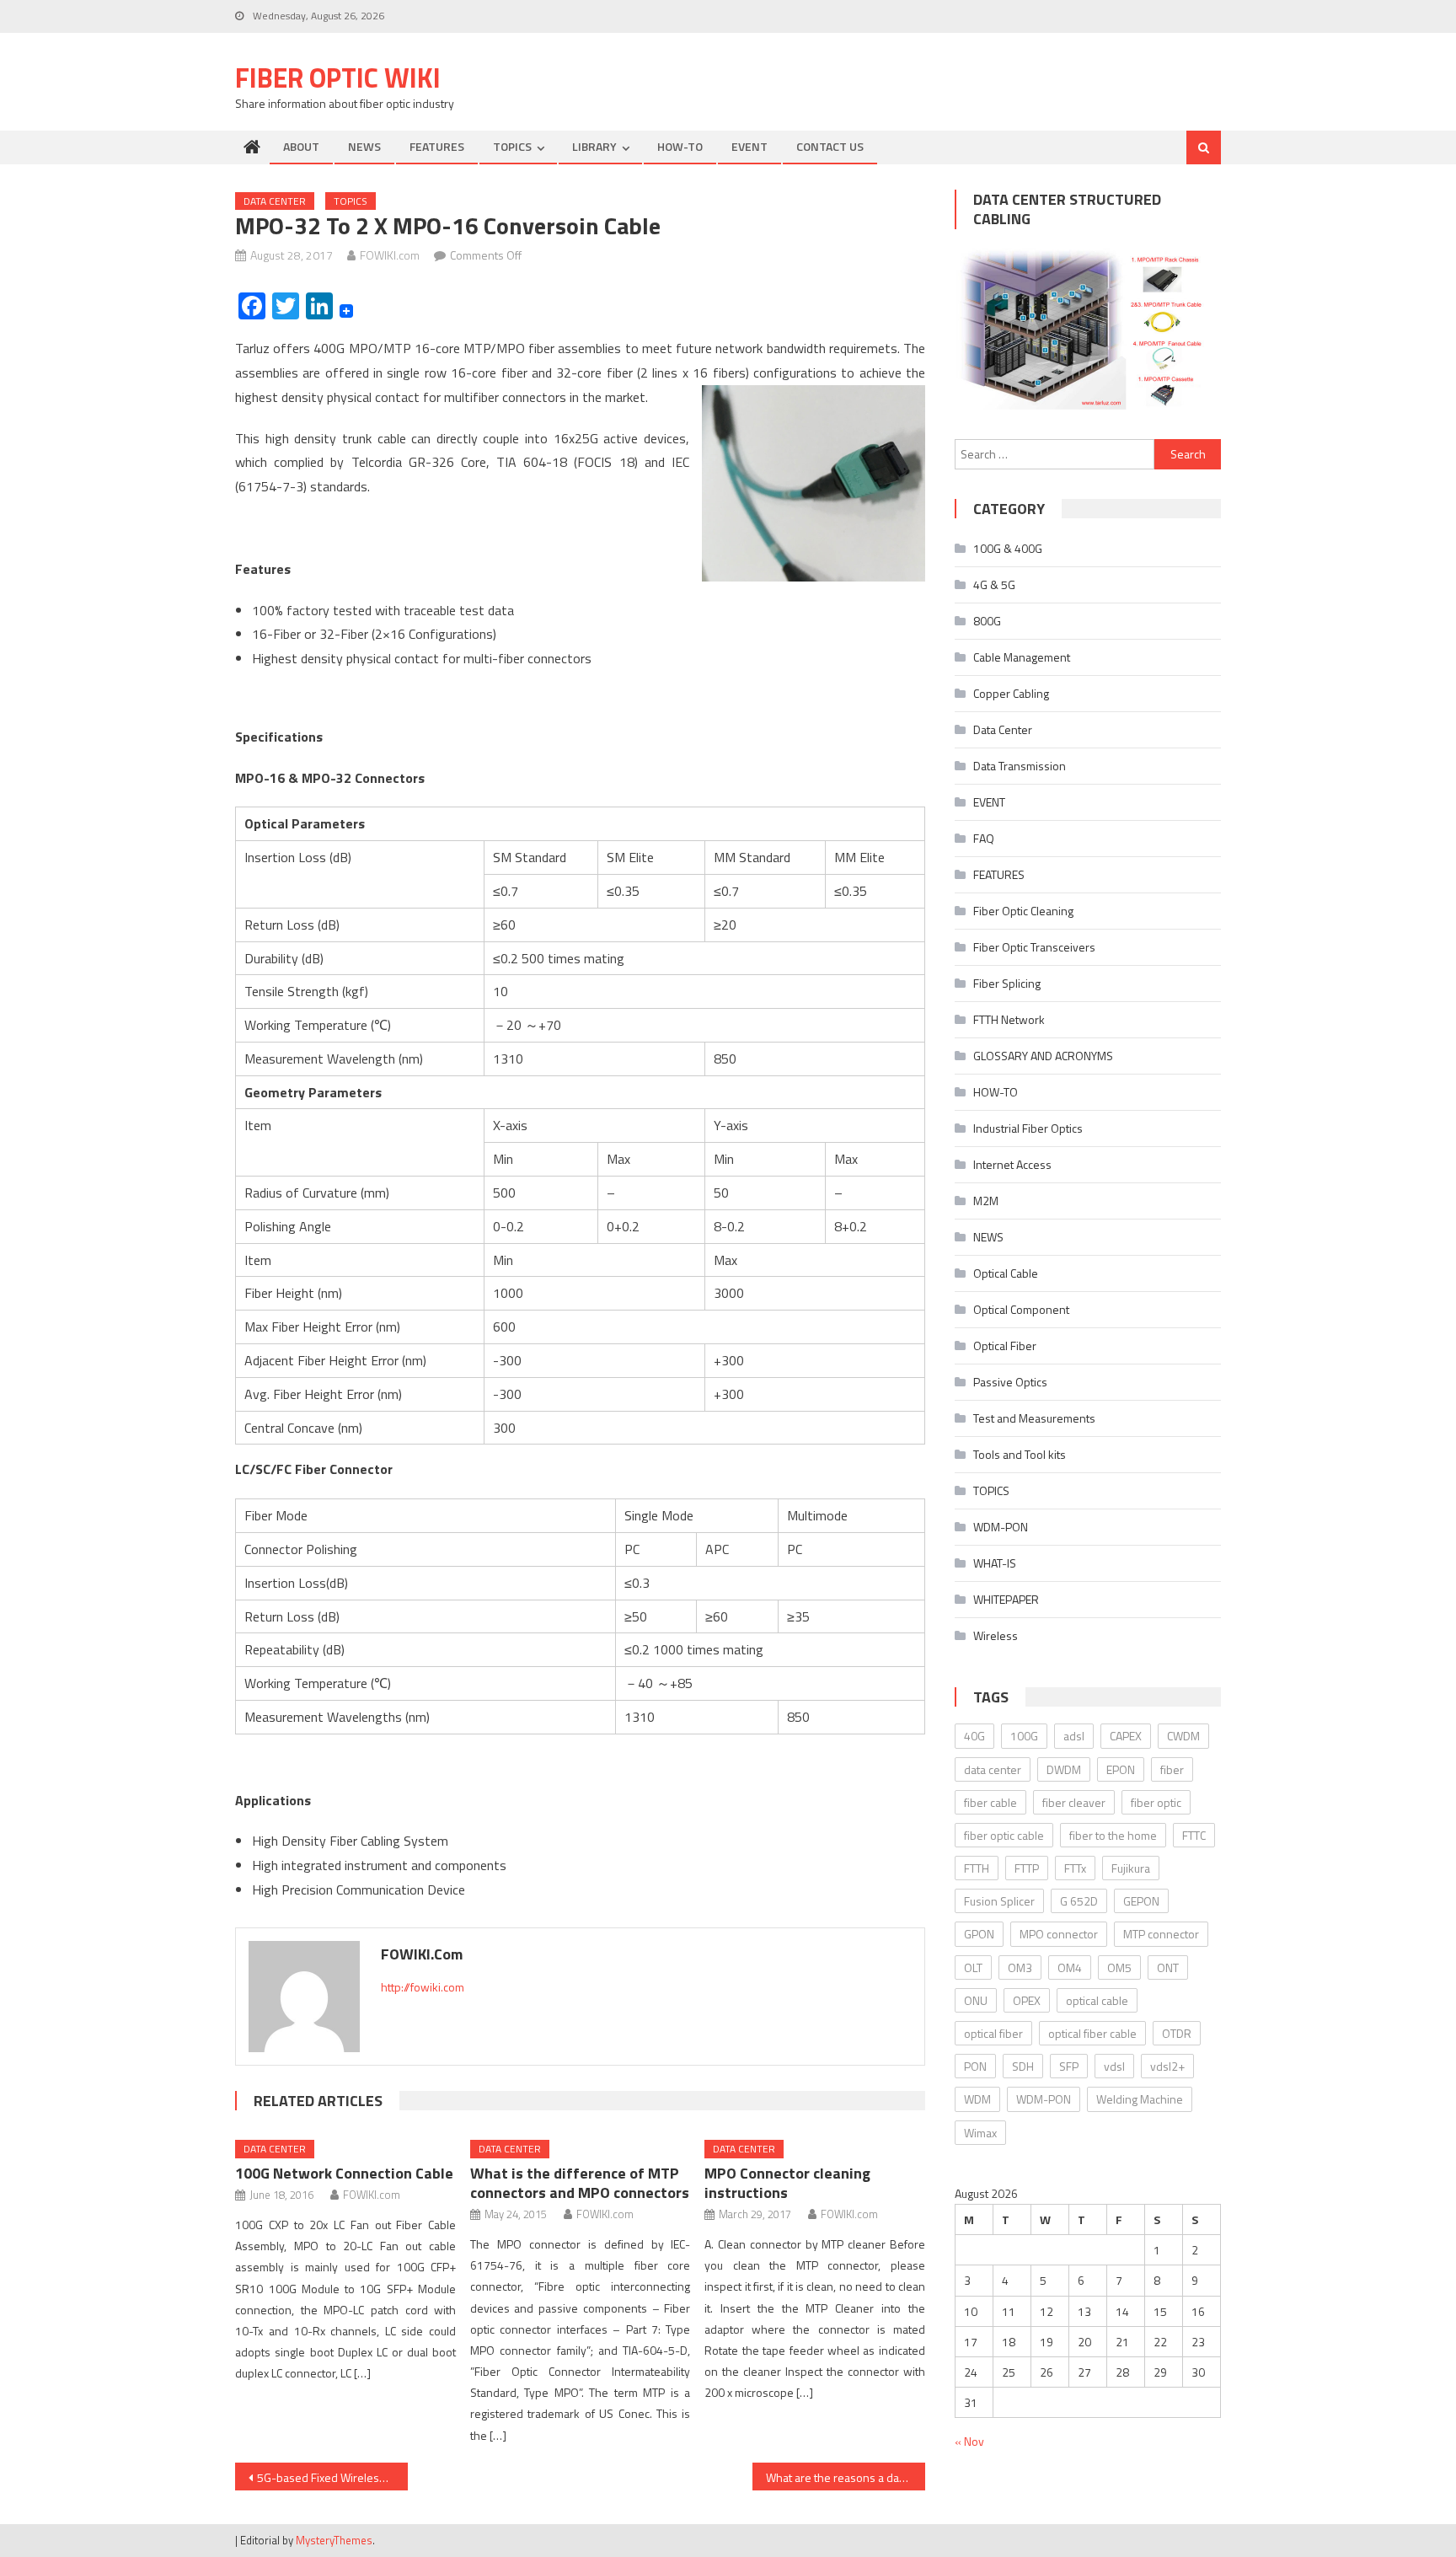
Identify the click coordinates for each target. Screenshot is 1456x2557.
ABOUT (301, 146)
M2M (986, 1201)
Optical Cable (1006, 1273)
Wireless (996, 1635)
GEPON (1141, 1901)
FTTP (1027, 1868)
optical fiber (993, 2033)
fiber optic (1156, 1802)
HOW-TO (680, 146)
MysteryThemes (334, 2540)
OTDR (1177, 2033)
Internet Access (1012, 1164)
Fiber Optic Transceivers (1034, 947)
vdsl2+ (1167, 2066)
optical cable (1097, 2000)
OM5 (1119, 1967)
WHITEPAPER (1006, 1599)
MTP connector (1161, 1934)
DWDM (1064, 1769)
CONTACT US (830, 146)
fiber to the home (1113, 1835)
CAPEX (1126, 1736)
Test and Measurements (1034, 1418)
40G (974, 1736)
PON (975, 2066)
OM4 (1070, 1967)
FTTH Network (1009, 1019)
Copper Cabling (1011, 693)
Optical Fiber (1005, 1346)
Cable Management (1022, 657)
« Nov (969, 2441)
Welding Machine (1140, 2099)
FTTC (1194, 1835)
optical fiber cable (1092, 2033)
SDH (1023, 2066)
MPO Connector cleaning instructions (787, 2183)
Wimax (980, 2133)
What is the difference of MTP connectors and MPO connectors (580, 2183)
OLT (973, 1967)
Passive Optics (1010, 1382)
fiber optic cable (1004, 1835)
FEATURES (437, 146)
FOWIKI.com (390, 255)
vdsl (1114, 2066)
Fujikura (1131, 1868)
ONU (976, 2000)
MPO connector (1059, 1934)
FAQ (984, 838)
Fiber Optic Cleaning (1023, 911)
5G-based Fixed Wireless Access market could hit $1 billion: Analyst (332, 2477)
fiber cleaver (1074, 1802)
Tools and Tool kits (1020, 1454)
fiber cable (990, 1802)
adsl (1074, 1736)
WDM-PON (1001, 1527)
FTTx (1075, 1868)
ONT (1168, 1967)
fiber (1172, 1769)
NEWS (364, 146)
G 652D (1079, 1901)
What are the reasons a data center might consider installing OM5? (846, 2477)
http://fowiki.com (423, 1987)
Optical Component (1021, 1309)
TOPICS (512, 146)
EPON (1121, 1769)
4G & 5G (994, 584)
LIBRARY (594, 146)
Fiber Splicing (1007, 983)
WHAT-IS (995, 1563)
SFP (1069, 2066)
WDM (977, 2099)
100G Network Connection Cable (344, 2173)
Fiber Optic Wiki (338, 78)
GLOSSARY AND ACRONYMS (1043, 1056)
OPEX (1027, 2000)
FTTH (977, 1868)
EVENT (749, 146)
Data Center (275, 201)
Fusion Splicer (999, 1901)
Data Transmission (1020, 766)
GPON (979, 1934)
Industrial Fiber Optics (1028, 1128)
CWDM (1183, 1736)
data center (993, 1769)
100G (1024, 1736)
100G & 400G (1008, 548)
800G (987, 621)
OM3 (1020, 1967)
